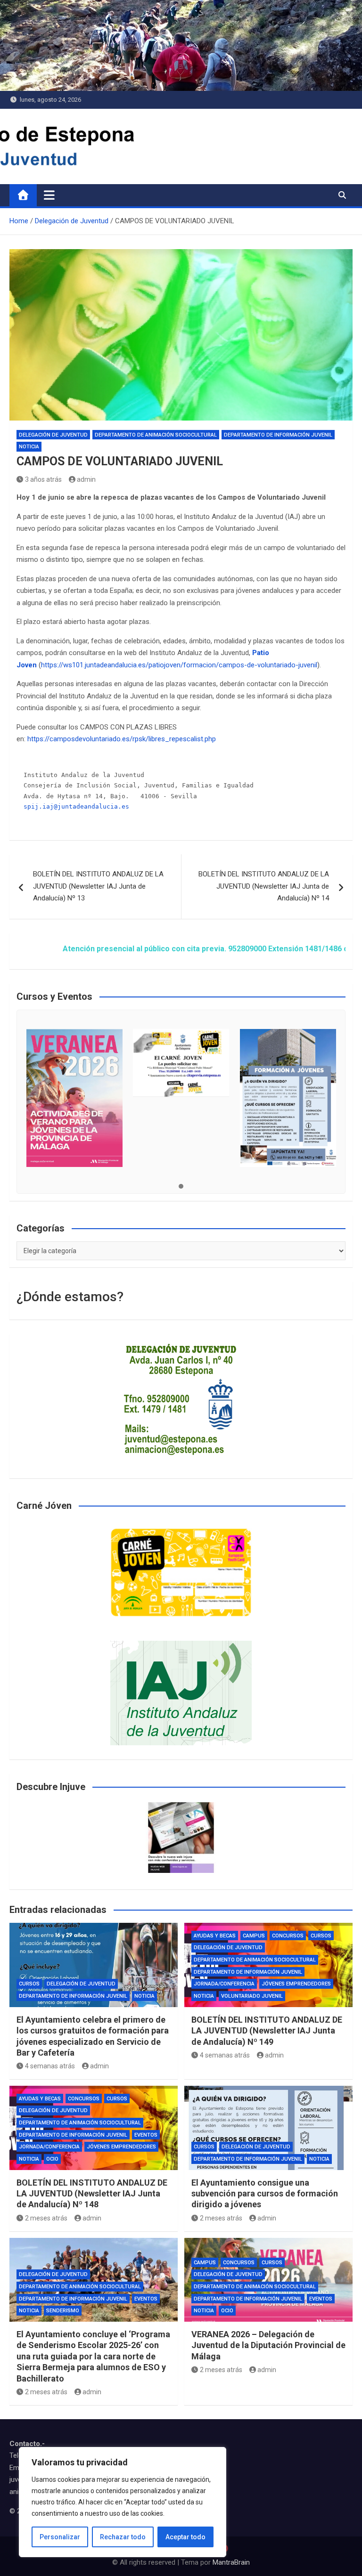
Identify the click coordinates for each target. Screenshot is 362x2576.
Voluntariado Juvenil (252, 1996)
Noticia (29, 447)
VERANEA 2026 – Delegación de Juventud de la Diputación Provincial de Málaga (268, 2345)
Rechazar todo (123, 2537)
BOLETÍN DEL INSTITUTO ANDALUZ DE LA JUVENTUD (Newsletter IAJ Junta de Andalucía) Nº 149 (267, 2031)
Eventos (146, 2135)
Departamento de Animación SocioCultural (156, 435)
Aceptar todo (185, 2537)
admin (86, 479)
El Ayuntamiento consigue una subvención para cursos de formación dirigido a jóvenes (265, 2194)
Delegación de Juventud (53, 435)
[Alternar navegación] (49, 195)
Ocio (52, 2159)
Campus (254, 1936)
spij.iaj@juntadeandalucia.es (76, 806)
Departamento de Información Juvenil (278, 435)
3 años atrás (43, 479)
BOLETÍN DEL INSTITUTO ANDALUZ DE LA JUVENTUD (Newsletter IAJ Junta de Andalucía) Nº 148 (92, 2194)
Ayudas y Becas (215, 1936)
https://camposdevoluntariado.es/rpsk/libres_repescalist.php (122, 739)
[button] (181, 1187)
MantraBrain (231, 2562)
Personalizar (60, 2537)
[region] (123, 2502)
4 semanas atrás (50, 2066)
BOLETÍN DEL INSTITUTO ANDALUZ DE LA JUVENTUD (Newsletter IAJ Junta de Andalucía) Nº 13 (98, 886)
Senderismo (63, 2311)
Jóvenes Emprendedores (296, 1984)
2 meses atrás (46, 2218)
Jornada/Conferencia (224, 1984)
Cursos (29, 1984)
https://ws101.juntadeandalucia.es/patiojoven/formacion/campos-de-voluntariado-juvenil (179, 665)
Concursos (288, 1936)
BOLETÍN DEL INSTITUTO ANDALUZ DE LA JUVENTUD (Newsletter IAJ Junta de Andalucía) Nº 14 (264, 886)
